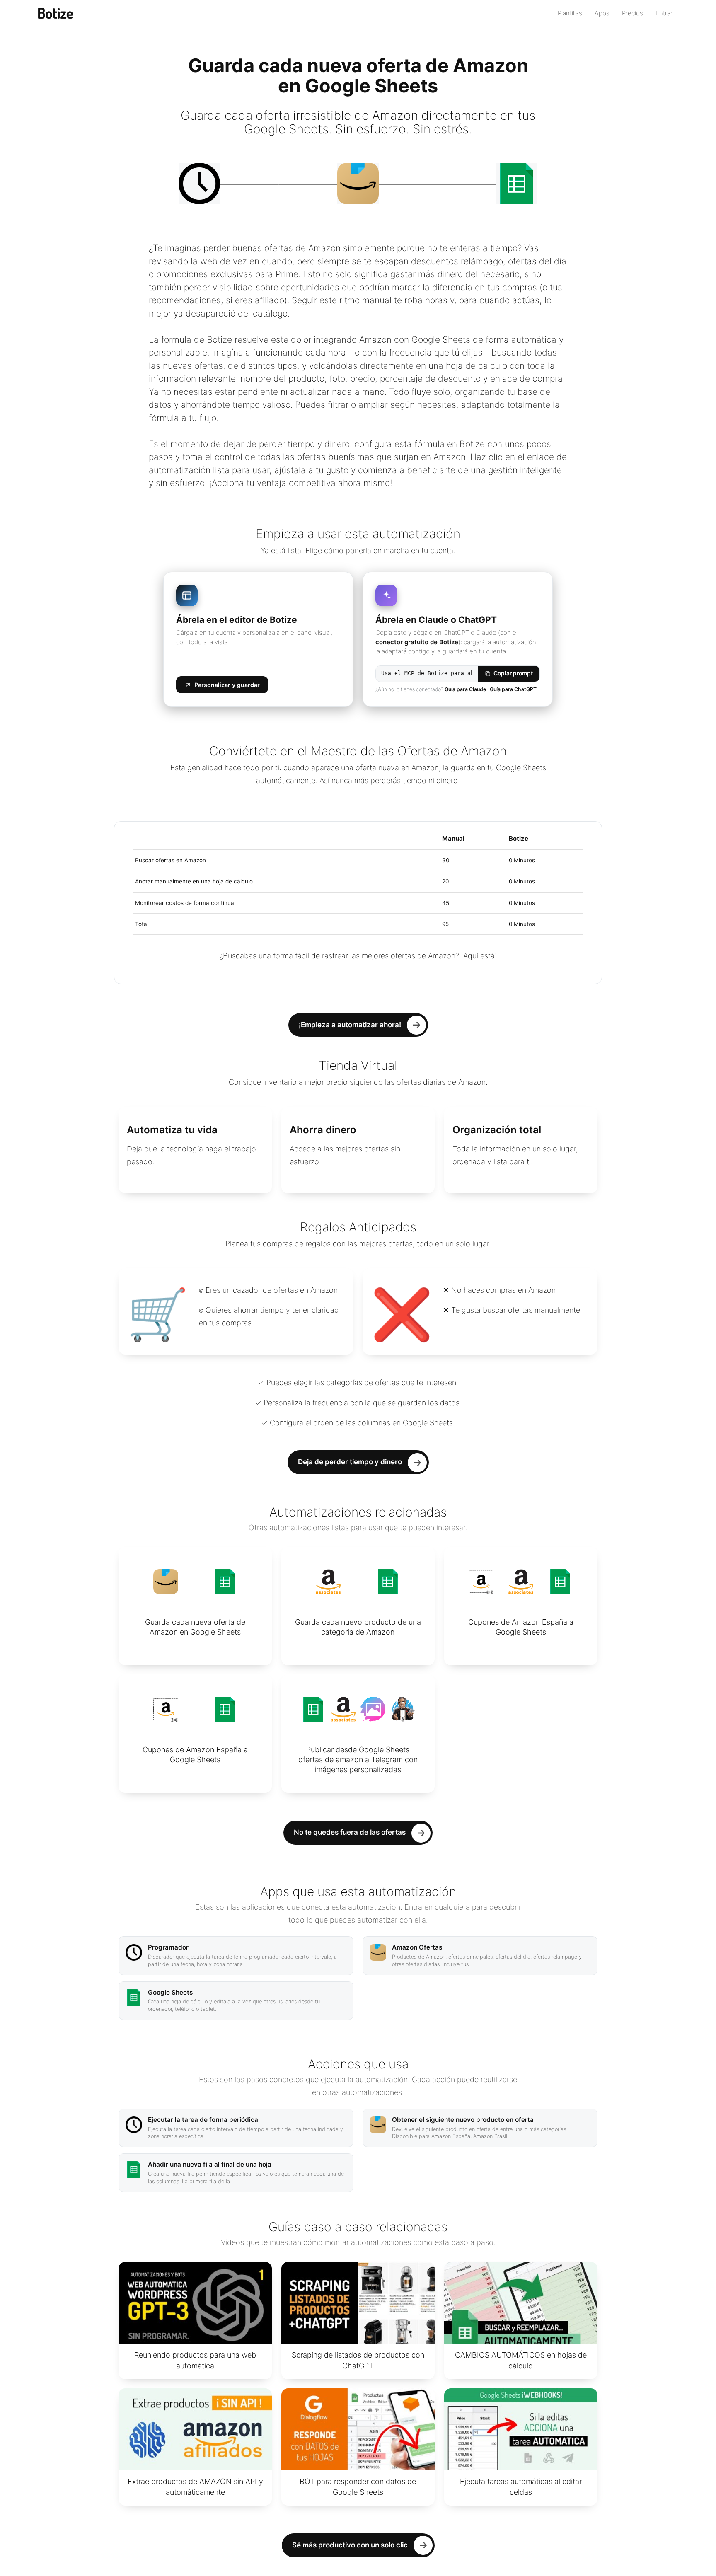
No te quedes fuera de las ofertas (350, 1832)
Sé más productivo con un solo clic (350, 2545)
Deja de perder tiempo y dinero (350, 1462)
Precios (633, 13)
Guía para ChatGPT (513, 689)
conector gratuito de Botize (417, 642)
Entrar (664, 13)
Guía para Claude (465, 689)
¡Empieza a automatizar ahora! (350, 1025)
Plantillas (570, 13)
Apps (602, 13)
